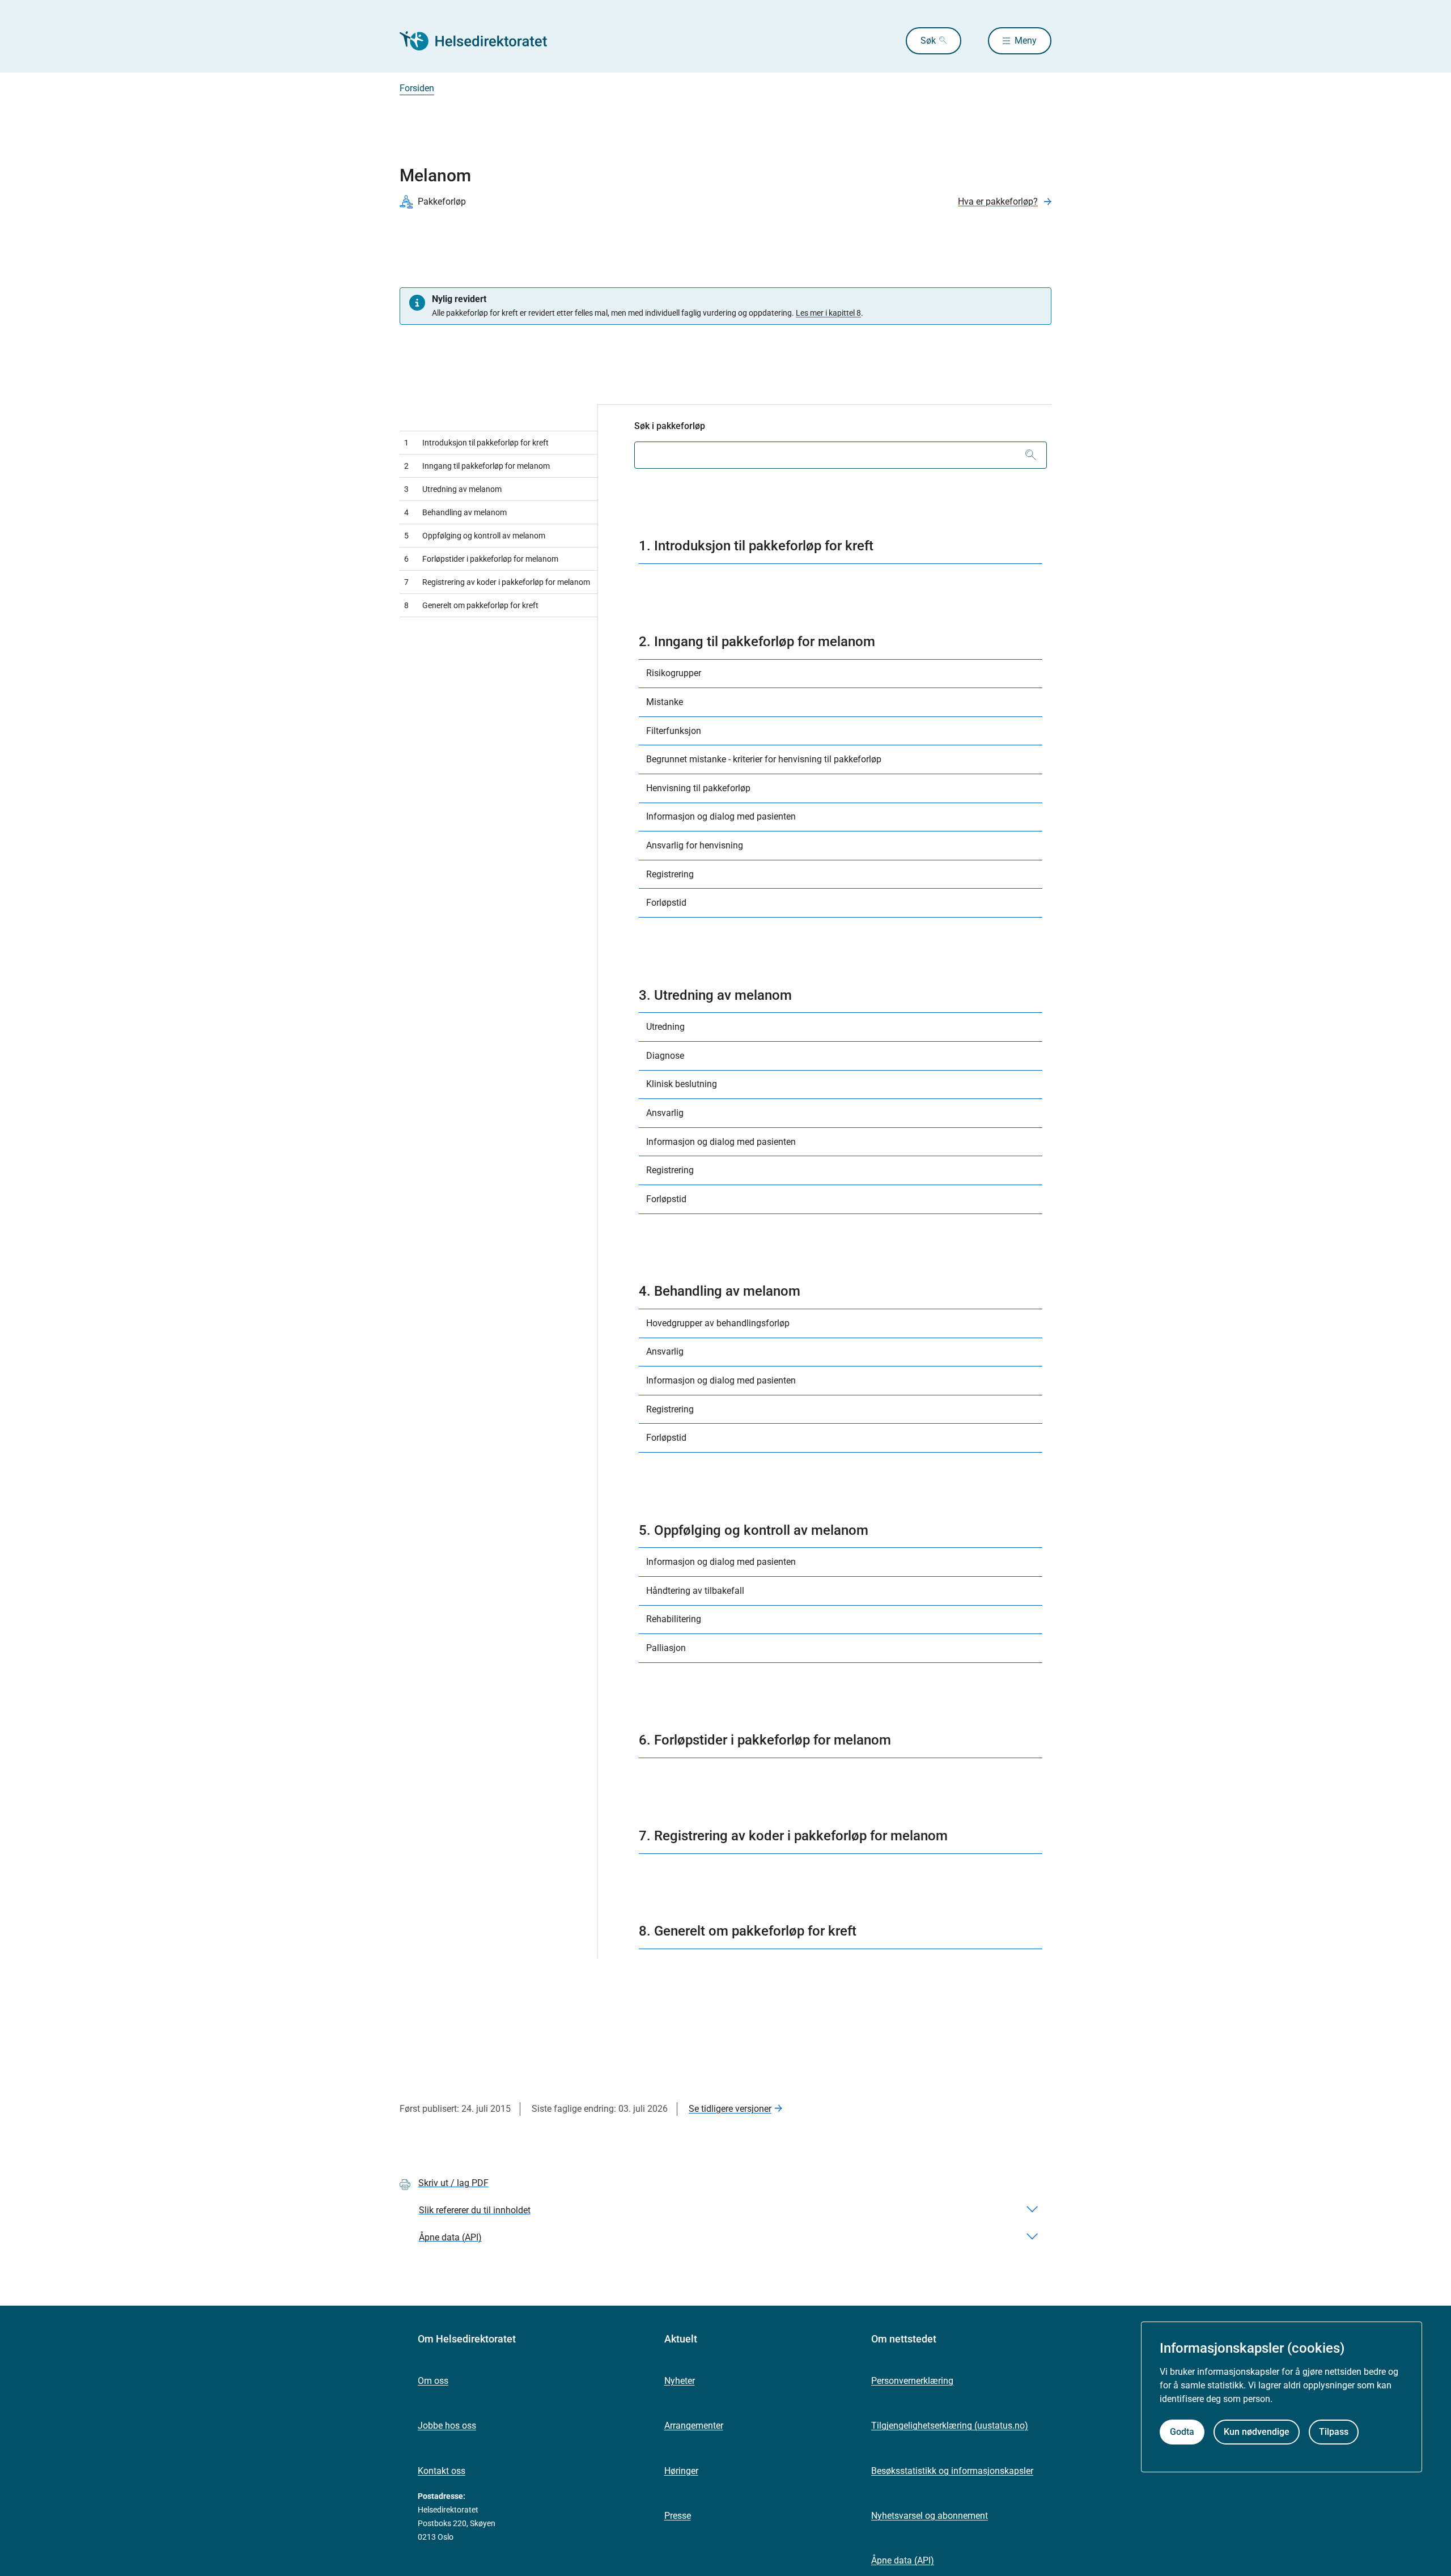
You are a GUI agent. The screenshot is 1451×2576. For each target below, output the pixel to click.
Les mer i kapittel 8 (828, 313)
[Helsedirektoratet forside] (481, 41)
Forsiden (417, 88)
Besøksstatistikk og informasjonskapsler (952, 2471)
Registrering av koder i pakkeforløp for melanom (497, 582)
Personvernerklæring (912, 2381)
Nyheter (680, 2381)
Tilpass (1334, 2432)
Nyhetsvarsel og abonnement (930, 2516)
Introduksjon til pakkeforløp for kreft (476, 443)
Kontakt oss (442, 2471)
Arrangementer (694, 2426)
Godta (1182, 2432)
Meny (1026, 41)
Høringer (681, 2471)
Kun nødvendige (1257, 2432)
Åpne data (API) (903, 2560)
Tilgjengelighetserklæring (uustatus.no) (950, 2426)
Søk (928, 41)
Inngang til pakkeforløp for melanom (477, 466)
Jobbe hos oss (447, 2426)
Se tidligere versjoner (730, 2109)
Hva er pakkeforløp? (998, 201)
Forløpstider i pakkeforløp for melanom (481, 559)
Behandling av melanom (455, 512)
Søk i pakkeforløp (670, 426)
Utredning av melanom (453, 489)
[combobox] (841, 455)
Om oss (433, 2381)
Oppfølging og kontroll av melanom (475, 536)
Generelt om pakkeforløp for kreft (471, 605)
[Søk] (1031, 455)
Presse (678, 2516)
